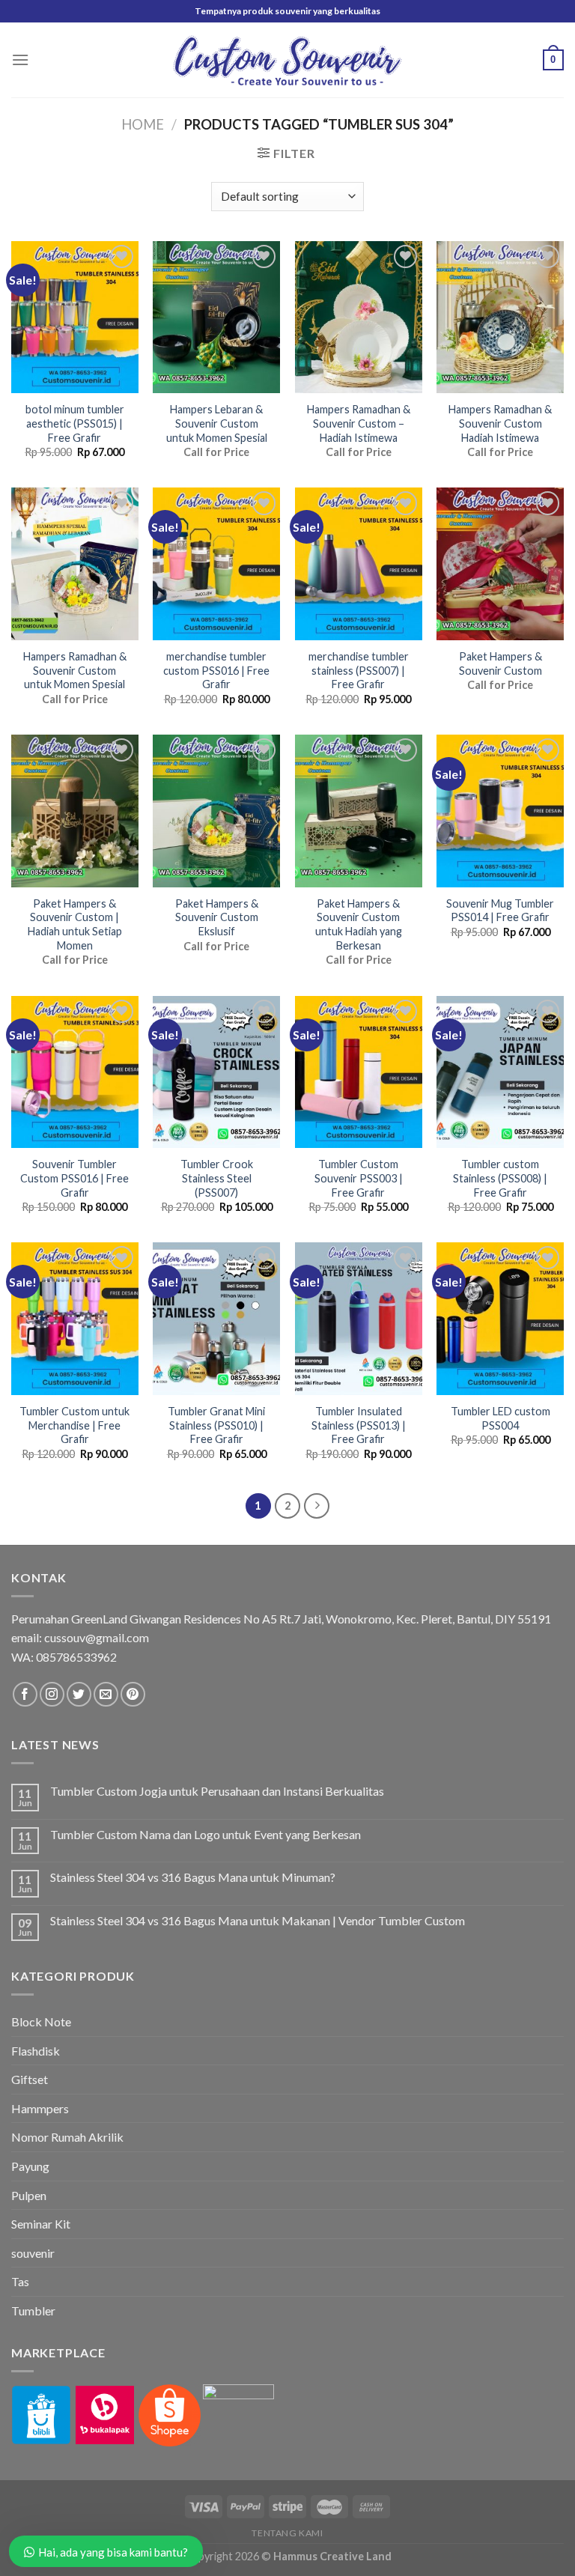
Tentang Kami (287, 2533)
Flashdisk (36, 2051)
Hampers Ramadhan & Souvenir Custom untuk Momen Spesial (75, 670)
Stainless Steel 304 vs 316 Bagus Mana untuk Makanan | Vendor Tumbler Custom (258, 1920)
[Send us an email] (106, 1694)
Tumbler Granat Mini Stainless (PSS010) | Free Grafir (216, 1425)
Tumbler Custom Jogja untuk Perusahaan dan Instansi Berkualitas (217, 1791)
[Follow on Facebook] (25, 1694)
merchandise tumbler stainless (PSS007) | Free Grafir (359, 670)
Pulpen (29, 2195)
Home (143, 124)
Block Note (41, 2021)
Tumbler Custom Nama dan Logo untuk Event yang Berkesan (206, 1834)
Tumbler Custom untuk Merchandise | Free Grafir (74, 1425)
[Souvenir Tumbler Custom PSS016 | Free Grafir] (75, 1072)
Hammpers (40, 2108)
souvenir (33, 2253)
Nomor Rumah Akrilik (67, 2137)
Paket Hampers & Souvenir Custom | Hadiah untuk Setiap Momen (75, 924)
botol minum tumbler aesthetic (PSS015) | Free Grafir (75, 423)
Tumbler (33, 2311)
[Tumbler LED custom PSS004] (500, 1319)
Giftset (30, 2079)
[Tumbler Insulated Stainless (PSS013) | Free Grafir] (359, 1319)
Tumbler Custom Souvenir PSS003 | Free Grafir (359, 1178)
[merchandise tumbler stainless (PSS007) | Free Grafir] (359, 564)
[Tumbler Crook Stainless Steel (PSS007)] (216, 1072)
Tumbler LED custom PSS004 (501, 1418)
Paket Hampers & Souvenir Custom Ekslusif (217, 917)
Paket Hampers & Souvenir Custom (501, 663)
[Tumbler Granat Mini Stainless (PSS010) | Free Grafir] (216, 1319)
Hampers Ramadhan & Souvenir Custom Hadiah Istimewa (500, 423)
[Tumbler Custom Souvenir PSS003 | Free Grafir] (359, 1072)
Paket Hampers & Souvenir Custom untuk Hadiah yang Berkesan (359, 924)
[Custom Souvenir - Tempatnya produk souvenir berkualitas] (288, 60)
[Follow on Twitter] (79, 1694)
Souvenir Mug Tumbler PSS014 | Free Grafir (500, 911)
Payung (30, 2166)
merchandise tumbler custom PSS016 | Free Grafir (216, 670)
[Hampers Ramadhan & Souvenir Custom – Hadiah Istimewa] (359, 318)
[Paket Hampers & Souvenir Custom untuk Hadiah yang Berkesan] (359, 811)
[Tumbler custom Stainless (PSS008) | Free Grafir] (500, 1072)
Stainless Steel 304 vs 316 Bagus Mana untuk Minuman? (193, 1877)
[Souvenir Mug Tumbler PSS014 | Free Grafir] (500, 811)
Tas (20, 2281)
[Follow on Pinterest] (133, 1694)
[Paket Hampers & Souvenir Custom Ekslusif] (216, 811)
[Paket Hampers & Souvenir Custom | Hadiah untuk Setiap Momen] (75, 811)
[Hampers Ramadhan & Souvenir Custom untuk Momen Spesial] (75, 564)
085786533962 (76, 1657)
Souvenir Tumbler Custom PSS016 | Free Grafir (74, 1178)
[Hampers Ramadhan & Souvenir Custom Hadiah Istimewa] (500, 318)
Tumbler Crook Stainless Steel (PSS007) (217, 1178)
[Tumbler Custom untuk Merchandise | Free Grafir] (75, 1319)
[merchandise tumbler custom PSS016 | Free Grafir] (216, 564)
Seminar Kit (41, 2224)
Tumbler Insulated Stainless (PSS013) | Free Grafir (359, 1425)
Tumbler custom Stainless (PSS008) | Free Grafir (500, 1178)
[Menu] (20, 60)
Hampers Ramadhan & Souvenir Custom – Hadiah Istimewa (359, 423)
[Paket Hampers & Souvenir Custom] (500, 564)
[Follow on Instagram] (52, 1694)
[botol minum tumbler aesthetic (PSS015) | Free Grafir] (75, 318)
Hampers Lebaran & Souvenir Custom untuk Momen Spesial (217, 423)
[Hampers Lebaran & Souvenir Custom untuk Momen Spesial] (216, 318)
